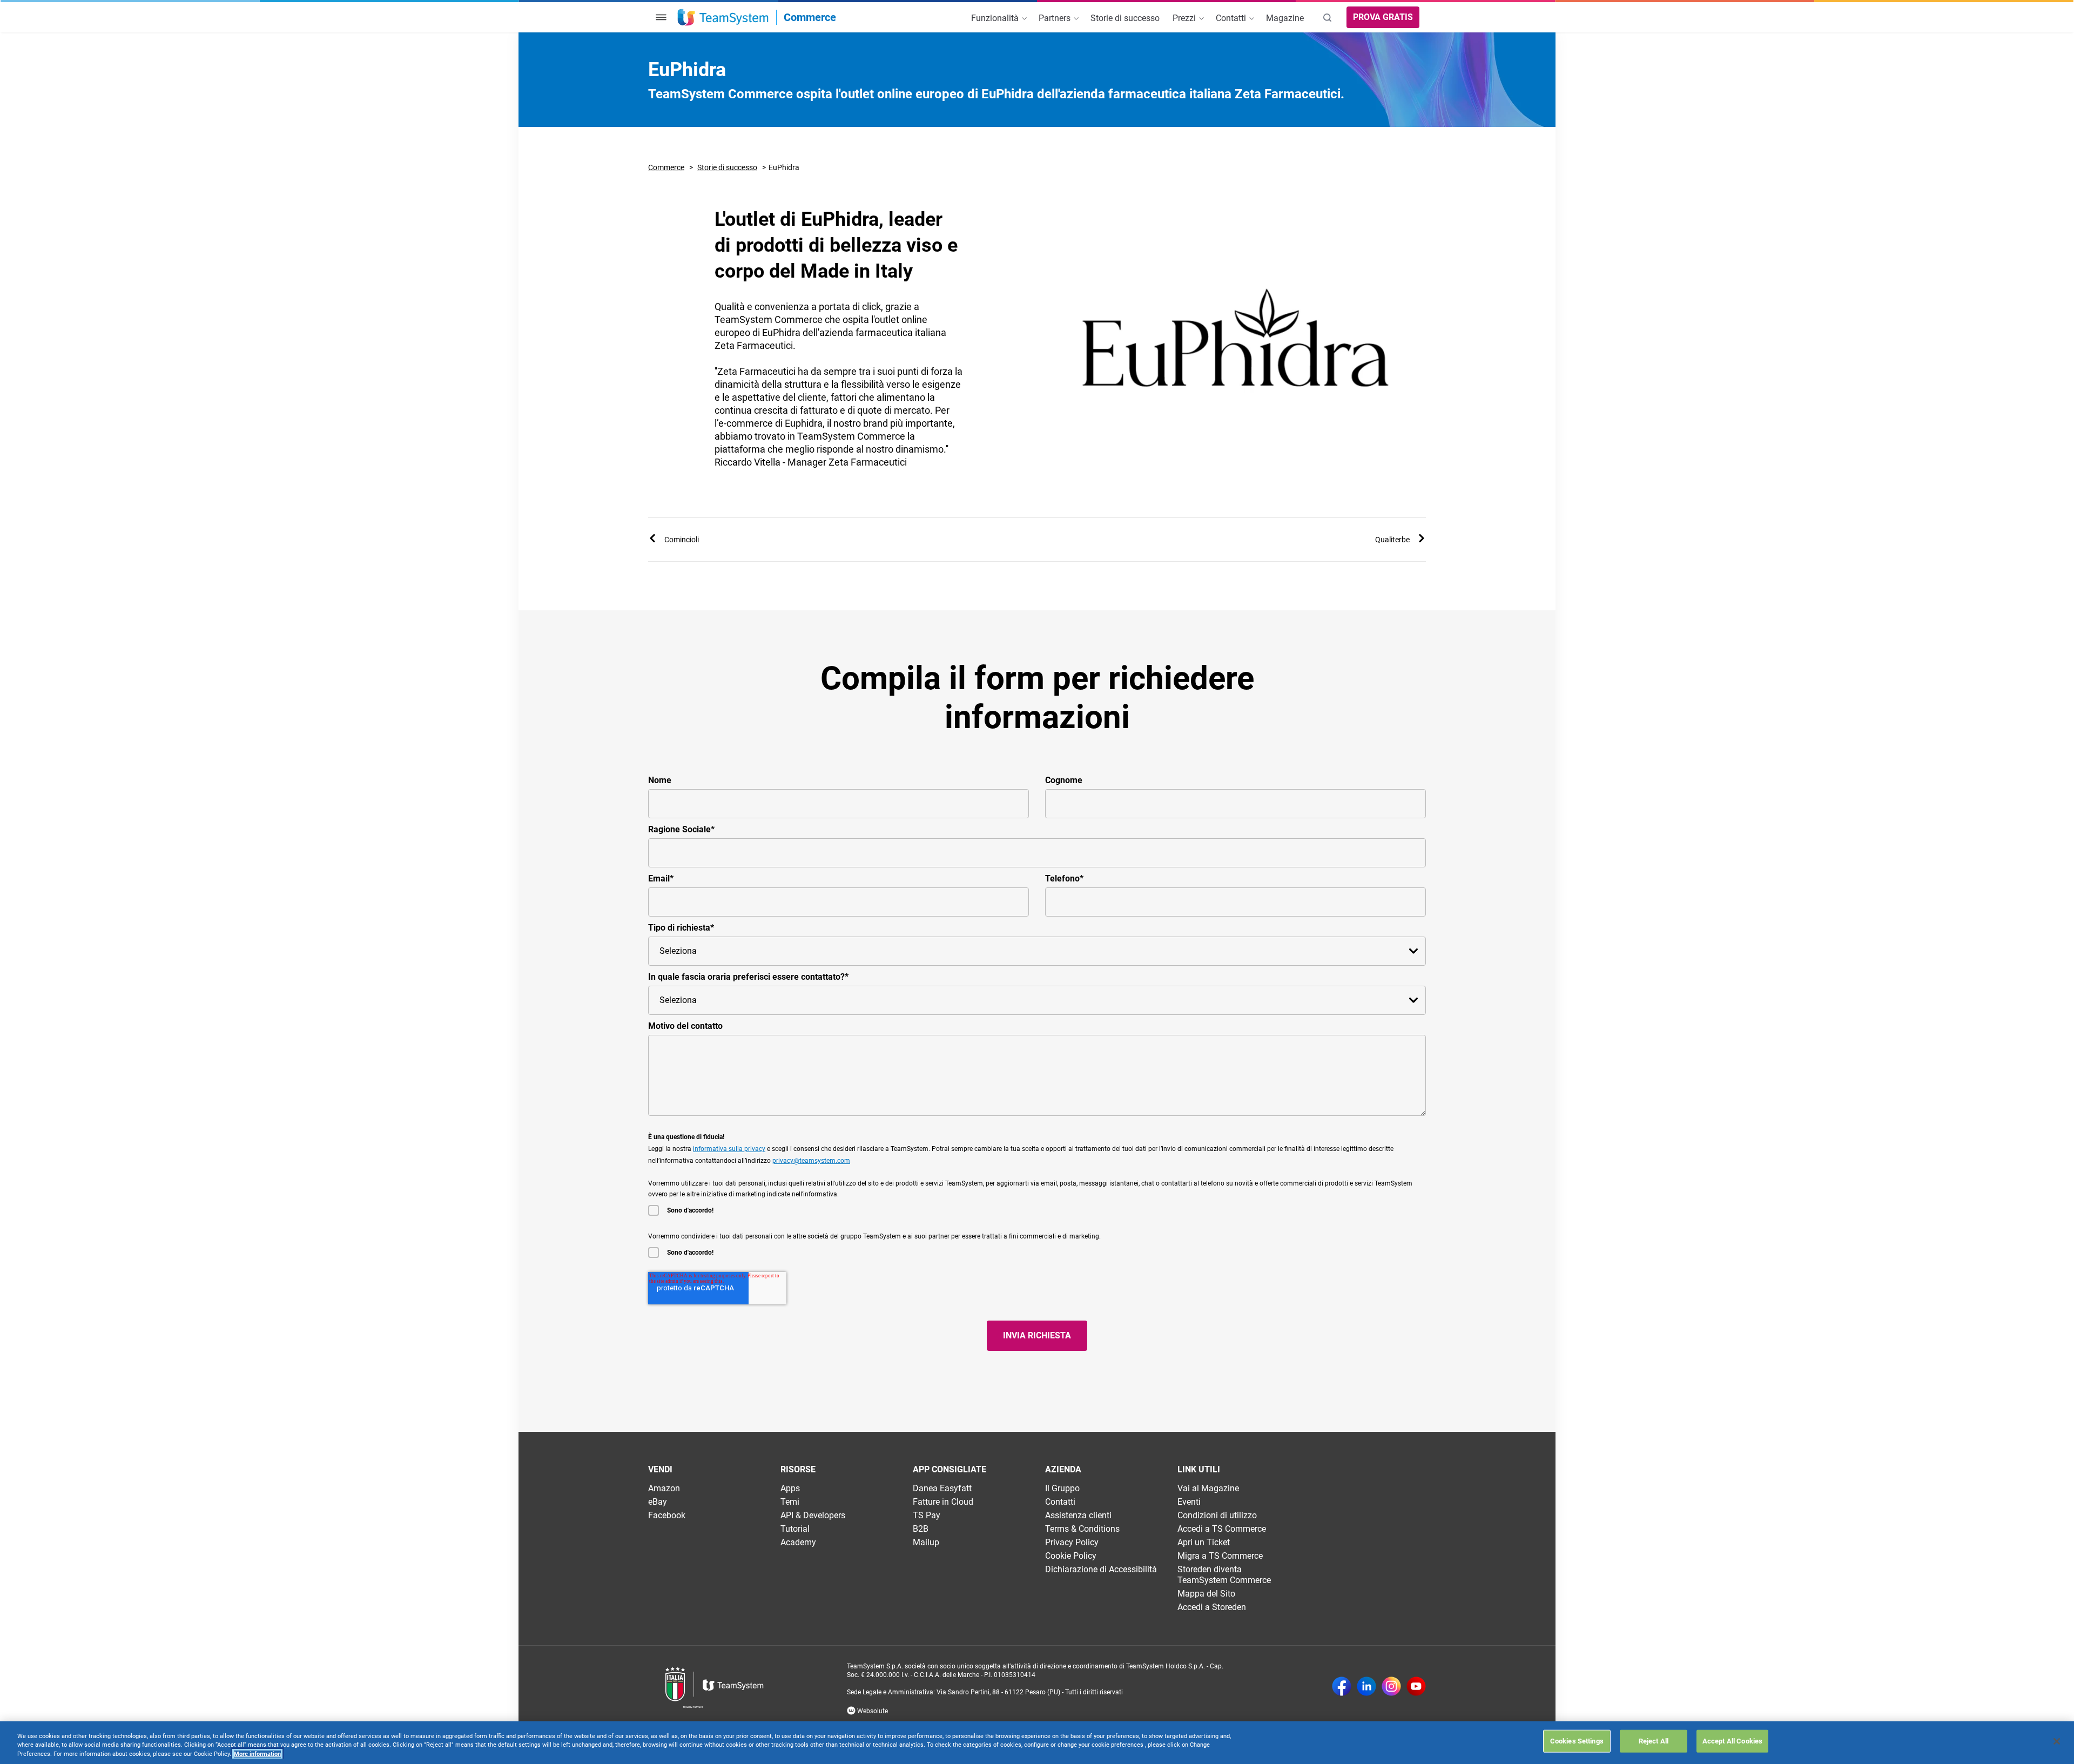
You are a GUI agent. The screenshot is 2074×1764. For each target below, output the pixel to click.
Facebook (667, 1515)
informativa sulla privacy (729, 1149)
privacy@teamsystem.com (811, 1161)
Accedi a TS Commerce (1222, 1529)
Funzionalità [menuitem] (996, 18)
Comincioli (682, 540)
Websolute (872, 1711)
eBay (658, 1502)
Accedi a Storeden (1212, 1607)
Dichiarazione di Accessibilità (1101, 1569)
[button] (661, 17)
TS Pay (927, 1515)
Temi (790, 1502)
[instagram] (1391, 1687)
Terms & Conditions (1082, 1529)
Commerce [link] (810, 17)
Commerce (666, 167)
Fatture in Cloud (943, 1502)
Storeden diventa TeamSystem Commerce (1224, 1575)
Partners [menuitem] (1056, 18)
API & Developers (813, 1515)
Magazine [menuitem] (1285, 18)
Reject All (1654, 1741)
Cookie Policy (1071, 1556)
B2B (921, 1529)
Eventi (1189, 1502)
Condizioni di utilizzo (1217, 1515)
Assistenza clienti (1078, 1515)
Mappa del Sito (1206, 1594)
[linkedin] (1366, 1687)
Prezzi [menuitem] (1185, 18)
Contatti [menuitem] (1232, 18)
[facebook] (1342, 1687)
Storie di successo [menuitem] (1125, 18)
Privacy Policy (1072, 1542)
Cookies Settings (1577, 1741)
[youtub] (1416, 1687)
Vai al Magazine (1208, 1488)
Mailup (926, 1542)
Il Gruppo (1062, 1488)
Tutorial (795, 1529)
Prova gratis (1383, 17)
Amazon (664, 1488)
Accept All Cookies (1732, 1741)
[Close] (2057, 1741)
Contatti (1060, 1502)
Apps (790, 1488)
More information (257, 1754)
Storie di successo (727, 167)
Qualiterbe (1392, 540)
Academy (798, 1542)
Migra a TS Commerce (1220, 1556)
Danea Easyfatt (942, 1488)
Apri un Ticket (1204, 1542)
